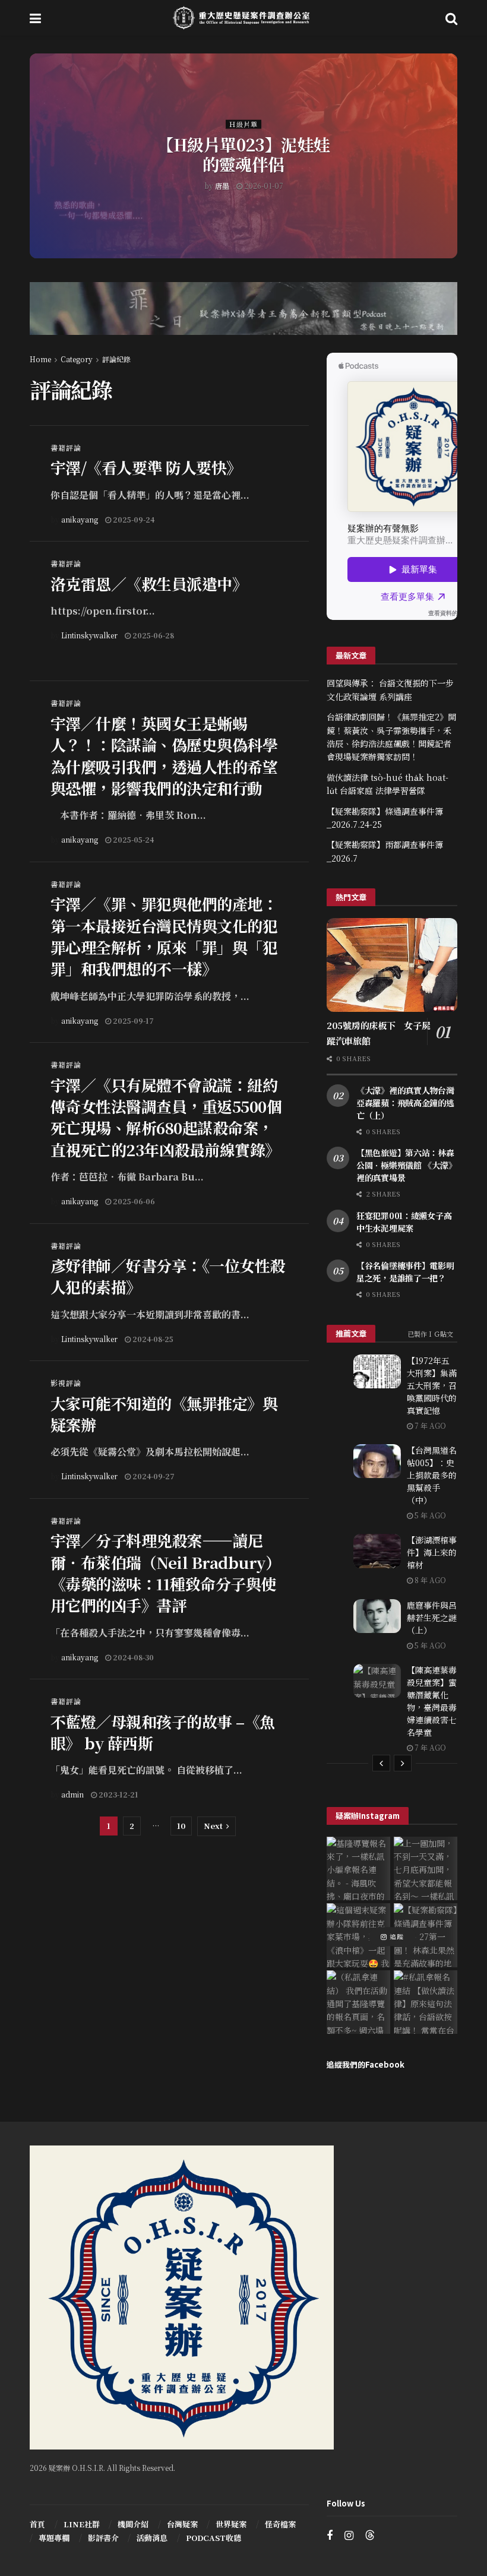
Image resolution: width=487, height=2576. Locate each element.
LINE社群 (82, 2524)
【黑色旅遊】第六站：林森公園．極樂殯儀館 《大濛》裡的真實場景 (406, 1165)
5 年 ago (429, 1515)
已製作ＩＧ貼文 (430, 1334)
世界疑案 (231, 2524)
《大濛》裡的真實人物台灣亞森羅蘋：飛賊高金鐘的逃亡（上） (405, 1103)
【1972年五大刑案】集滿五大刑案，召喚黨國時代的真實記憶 (432, 1385)
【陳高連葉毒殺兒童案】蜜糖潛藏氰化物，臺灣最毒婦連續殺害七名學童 (432, 1701)
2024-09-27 (153, 1476)
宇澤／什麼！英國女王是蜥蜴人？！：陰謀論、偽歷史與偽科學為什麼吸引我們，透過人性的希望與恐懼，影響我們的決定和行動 (164, 755)
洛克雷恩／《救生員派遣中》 (149, 583)
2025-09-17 (132, 1020)
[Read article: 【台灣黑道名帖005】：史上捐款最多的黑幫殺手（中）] (377, 1461)
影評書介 (103, 2538)
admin (72, 1794)
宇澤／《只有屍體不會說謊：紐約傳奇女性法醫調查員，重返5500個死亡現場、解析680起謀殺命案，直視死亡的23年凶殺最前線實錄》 (166, 1117)
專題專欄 (54, 2538)
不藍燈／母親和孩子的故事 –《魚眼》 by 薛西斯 (163, 1732)
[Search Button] (451, 18)
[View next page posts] (403, 1763)
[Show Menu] (35, 18)
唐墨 (222, 185)
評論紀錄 (116, 359)
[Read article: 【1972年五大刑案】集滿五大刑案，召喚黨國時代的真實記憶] (377, 1371)
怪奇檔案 (280, 2524)
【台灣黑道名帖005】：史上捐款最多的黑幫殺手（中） (432, 1475)
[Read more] (273, 519)
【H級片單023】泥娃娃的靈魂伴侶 (243, 154)
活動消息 (152, 2538)
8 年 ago (429, 1580)
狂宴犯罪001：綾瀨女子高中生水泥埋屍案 (404, 1222)
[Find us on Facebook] (330, 2536)
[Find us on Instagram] (349, 2536)
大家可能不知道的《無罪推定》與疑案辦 (164, 1414)
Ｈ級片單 (243, 124)
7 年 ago (429, 1425)
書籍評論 (66, 448)
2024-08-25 (152, 1339)
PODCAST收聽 (214, 2538)
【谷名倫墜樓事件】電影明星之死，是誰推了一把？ (405, 1272)
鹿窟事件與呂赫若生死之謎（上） (432, 1618)
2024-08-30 (132, 1657)
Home (40, 359)
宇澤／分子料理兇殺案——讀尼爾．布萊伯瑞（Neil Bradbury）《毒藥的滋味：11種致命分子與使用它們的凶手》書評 (165, 1572)
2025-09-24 (133, 519)
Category (77, 359)
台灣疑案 (182, 2524)
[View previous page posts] (381, 1763)
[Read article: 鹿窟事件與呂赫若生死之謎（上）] (377, 1616)
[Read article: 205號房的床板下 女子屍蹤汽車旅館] (392, 965)
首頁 (37, 2524)
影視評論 (66, 1383)
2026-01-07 (263, 185)
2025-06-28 (152, 635)
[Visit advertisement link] (243, 317)
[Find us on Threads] (370, 2535)
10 (181, 1826)
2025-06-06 (133, 1201)
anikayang (80, 519)
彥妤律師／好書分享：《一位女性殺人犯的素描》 (168, 1276)
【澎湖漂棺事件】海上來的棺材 (432, 1552)
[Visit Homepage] (243, 18)
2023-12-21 (118, 1794)
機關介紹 (133, 2524)
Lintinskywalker (89, 635)
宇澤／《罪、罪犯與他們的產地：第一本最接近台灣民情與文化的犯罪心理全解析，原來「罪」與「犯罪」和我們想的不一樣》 (164, 936)
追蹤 (396, 1936)
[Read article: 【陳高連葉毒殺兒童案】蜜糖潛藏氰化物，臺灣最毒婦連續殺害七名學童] (377, 1681)
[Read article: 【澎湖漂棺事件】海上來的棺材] (377, 1551)
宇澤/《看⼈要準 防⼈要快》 (146, 467)
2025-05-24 (132, 839)
